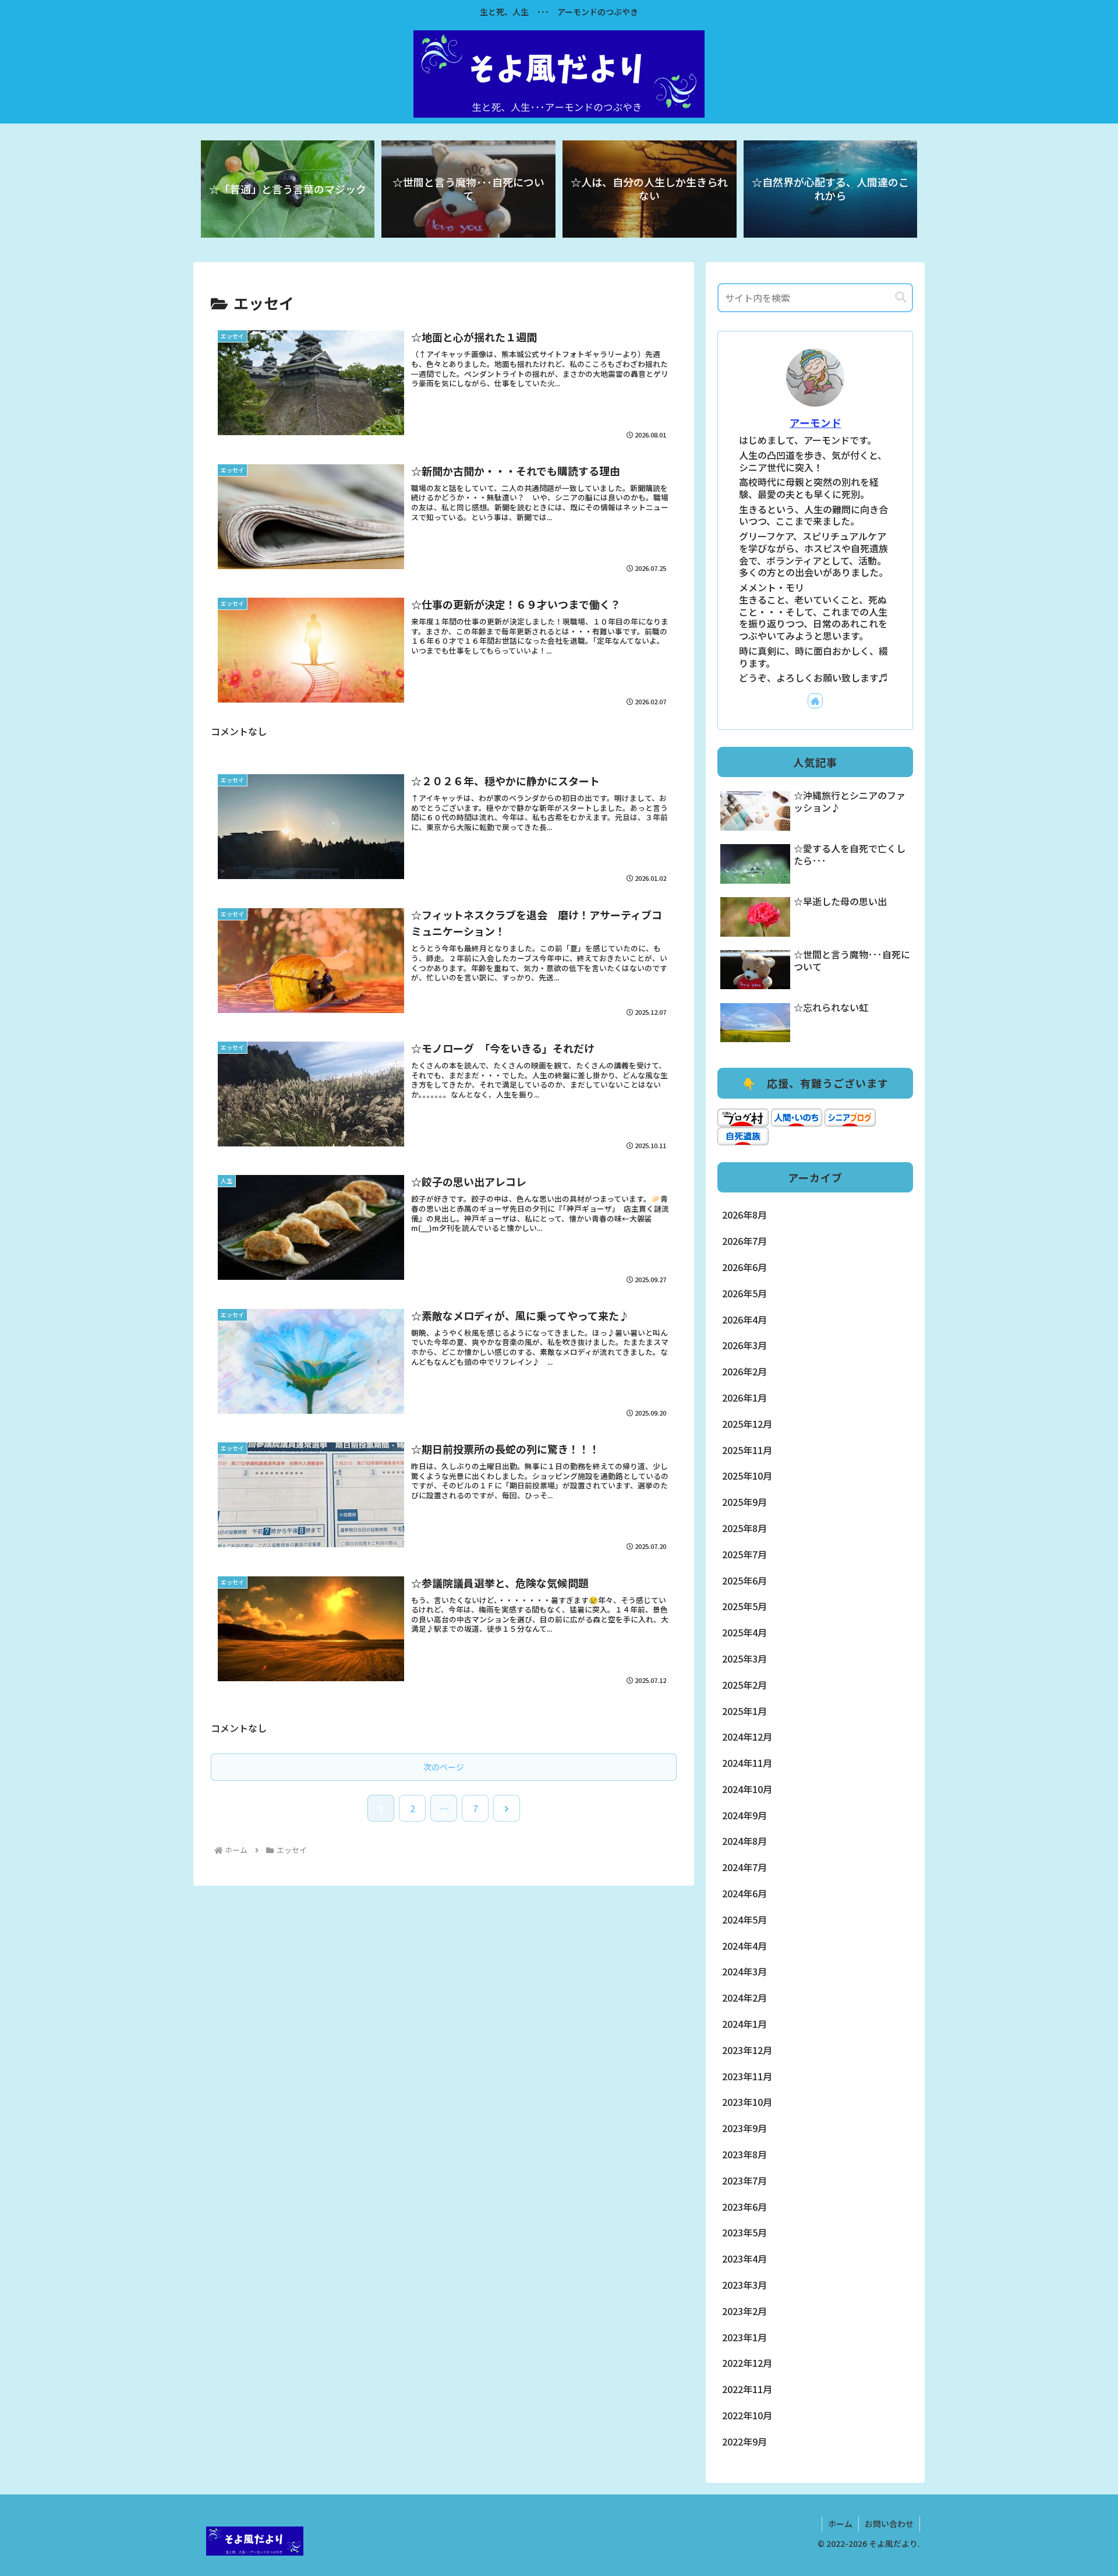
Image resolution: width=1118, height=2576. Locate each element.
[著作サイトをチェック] (815, 701)
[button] (901, 297)
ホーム (840, 2524)
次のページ (444, 1767)
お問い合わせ (889, 2524)
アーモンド (815, 423)
